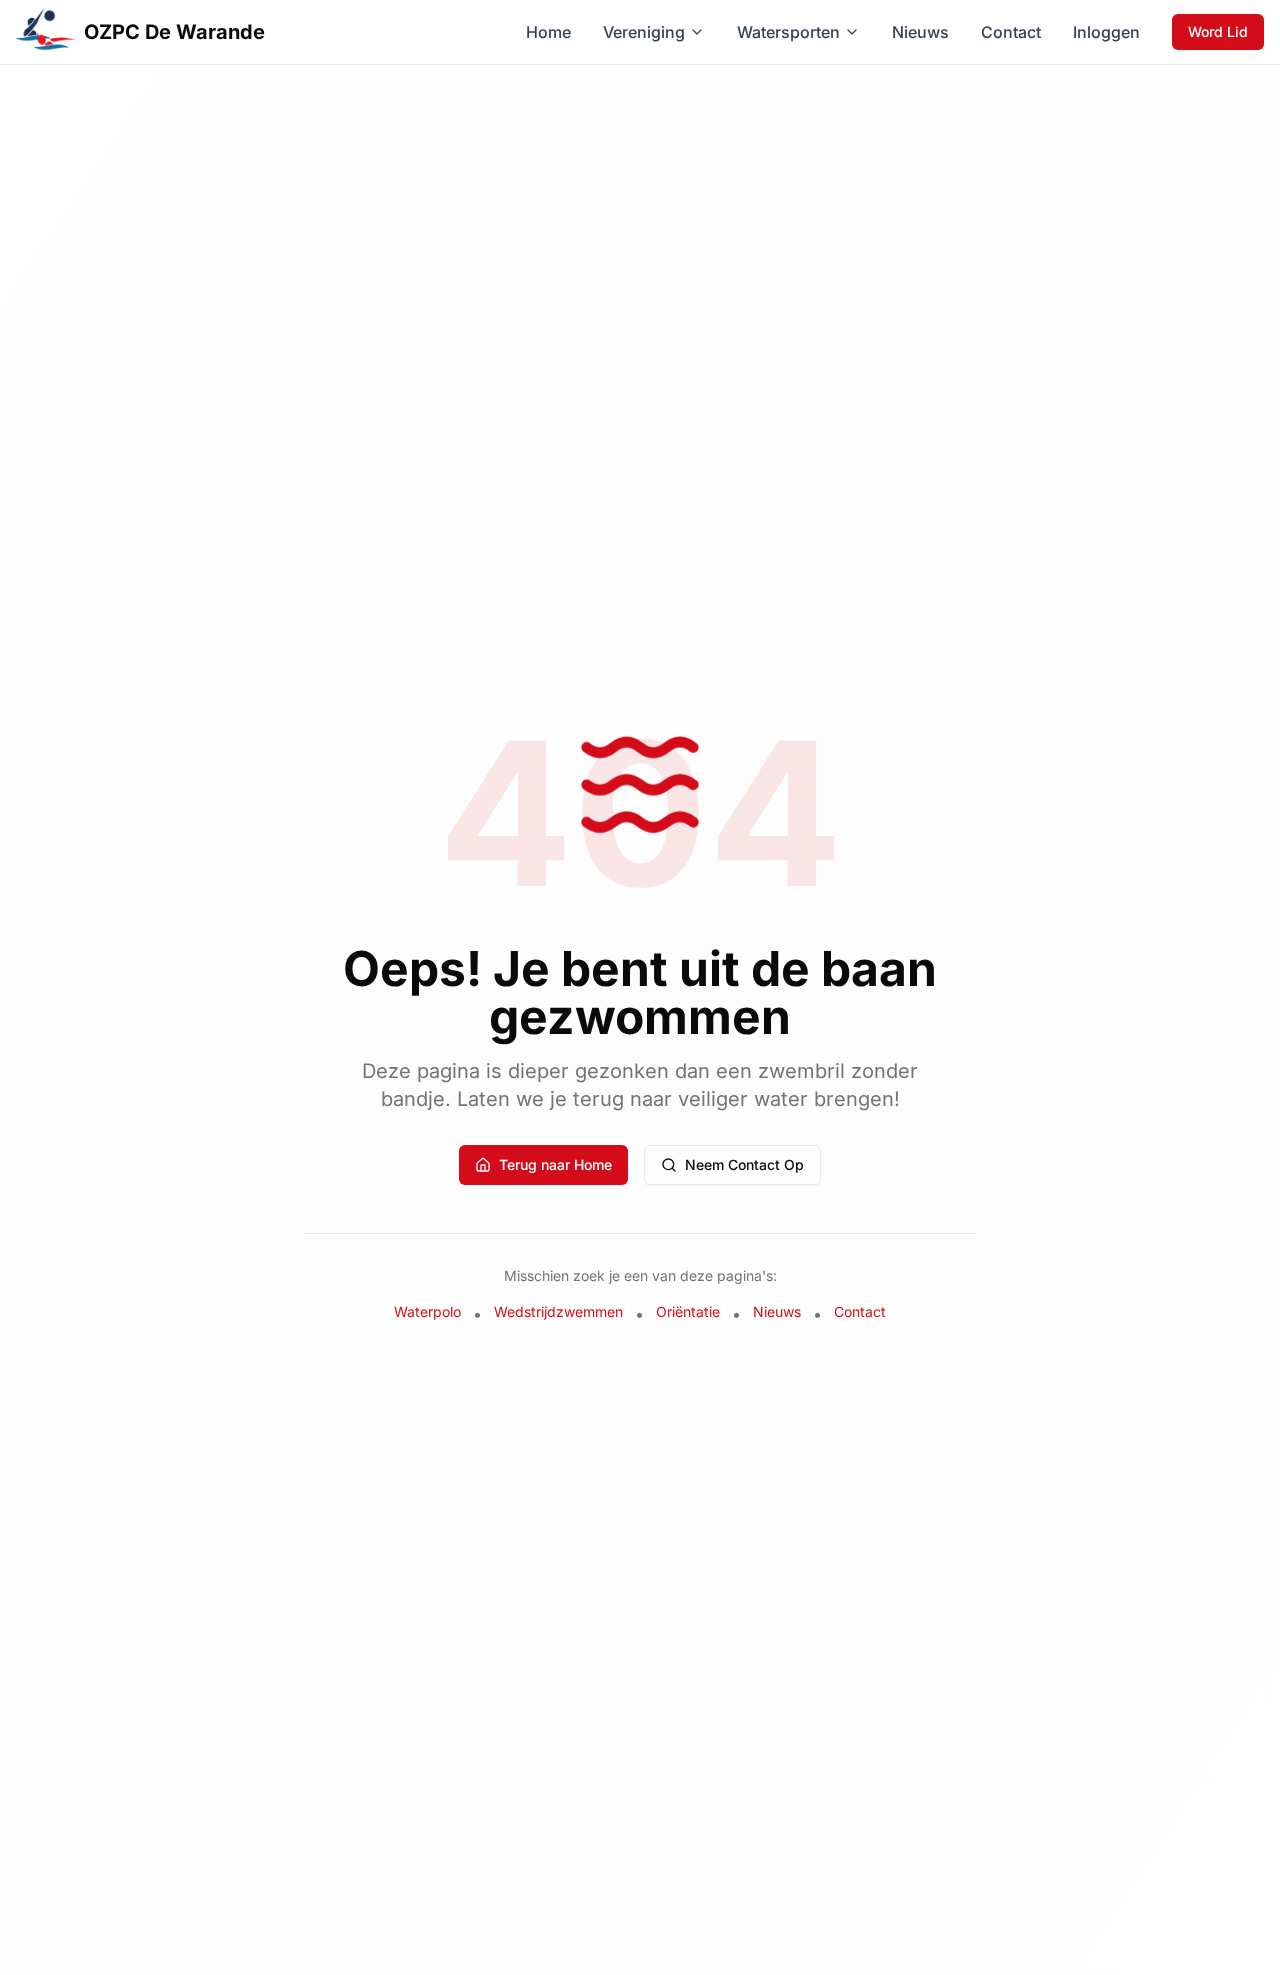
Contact (1011, 32)
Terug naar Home (555, 1164)
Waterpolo (427, 1311)
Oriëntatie (688, 1311)
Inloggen (1106, 32)
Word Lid (1218, 31)
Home (548, 32)
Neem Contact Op (744, 1164)
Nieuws (920, 32)
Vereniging (644, 32)
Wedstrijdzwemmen (558, 1311)
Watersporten (788, 32)
